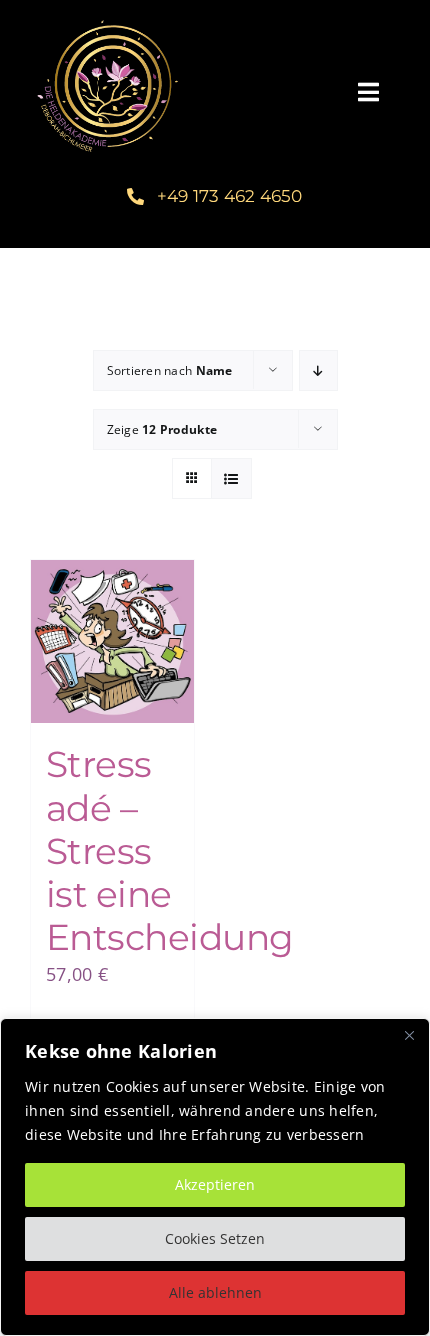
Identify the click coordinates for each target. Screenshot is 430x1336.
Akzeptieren (215, 1184)
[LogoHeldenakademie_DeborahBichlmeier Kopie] (107, 19)
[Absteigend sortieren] (318, 370)
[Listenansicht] (231, 478)
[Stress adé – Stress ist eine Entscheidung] (112, 641)
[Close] (409, 1035)
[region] (215, 1177)
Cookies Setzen (215, 1238)
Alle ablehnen (215, 1292)
